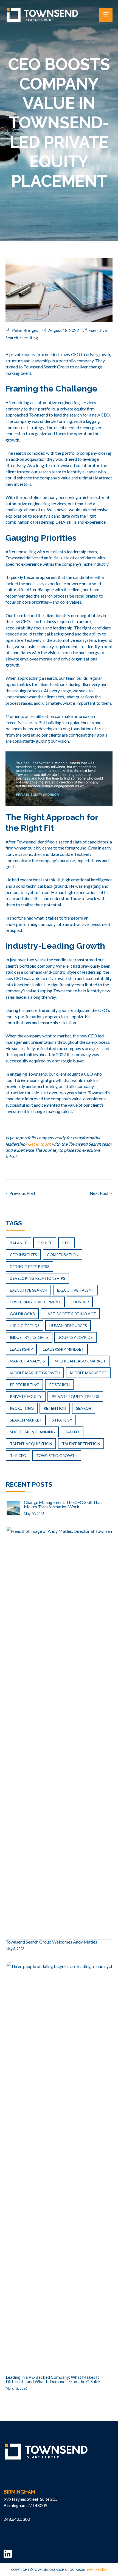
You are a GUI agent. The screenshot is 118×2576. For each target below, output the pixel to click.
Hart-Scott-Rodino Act (70, 1314)
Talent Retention (81, 1444)
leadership (21, 1349)
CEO (66, 1243)
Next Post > (101, 1193)
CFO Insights (23, 1255)
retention (55, 1408)
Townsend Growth (57, 1455)
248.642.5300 (17, 2519)
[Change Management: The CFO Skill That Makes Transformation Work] (13, 1507)
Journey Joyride (76, 1337)
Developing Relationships (38, 1278)
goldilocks (22, 1314)
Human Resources (68, 1326)
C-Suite (45, 1243)
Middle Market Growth (35, 1373)
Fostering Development (35, 1302)
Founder (80, 1302)
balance (19, 1243)
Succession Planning (32, 1432)
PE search (59, 1385)
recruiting (29, 338)
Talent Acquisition (31, 1444)
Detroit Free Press (30, 1266)
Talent (72, 1432)
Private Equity (26, 1396)
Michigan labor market (80, 1361)
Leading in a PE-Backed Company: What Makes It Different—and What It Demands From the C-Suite (53, 2379)
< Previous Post (21, 1193)
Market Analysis (27, 1361)
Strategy (62, 1420)
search (84, 1408)
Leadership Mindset (63, 1349)
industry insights (29, 1337)
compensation (63, 1255)
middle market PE (88, 1373)
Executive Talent (76, 1290)
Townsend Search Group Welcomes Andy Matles (51, 1942)
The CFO (18, 1455)
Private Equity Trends (75, 1396)
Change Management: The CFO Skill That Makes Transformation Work (63, 1504)
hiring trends (25, 1326)
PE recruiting (25, 1385)
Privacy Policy (97, 2570)
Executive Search (29, 1290)
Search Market (26, 1420)
